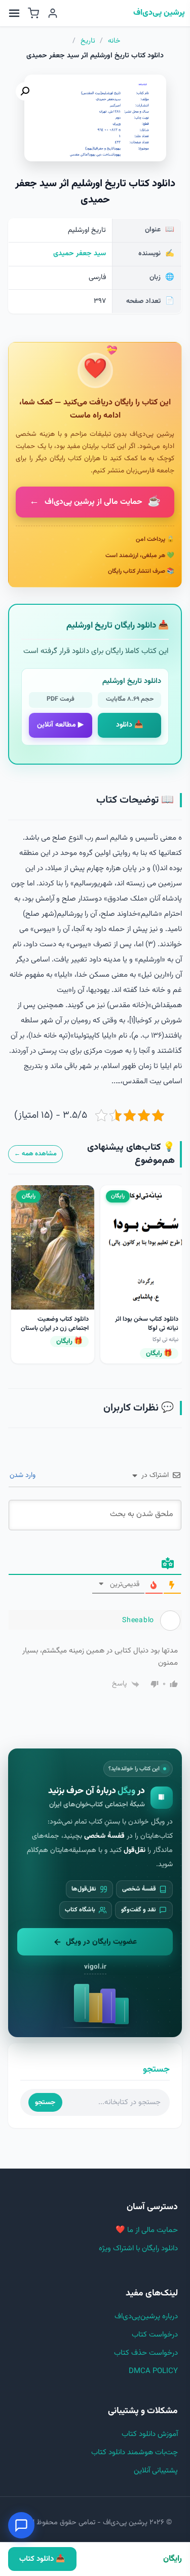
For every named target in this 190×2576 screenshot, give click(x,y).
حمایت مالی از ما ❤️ (147, 2230)
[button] (25, 91)
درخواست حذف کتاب (146, 2353)
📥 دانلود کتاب (42, 2559)
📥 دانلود (130, 725)
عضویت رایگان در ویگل (101, 1942)
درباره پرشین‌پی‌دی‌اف (146, 2316)
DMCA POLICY (153, 2371)
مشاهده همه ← (35, 1154)
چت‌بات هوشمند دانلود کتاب (135, 2452)
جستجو (45, 2102)
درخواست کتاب (155, 2335)
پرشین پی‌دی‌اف (159, 13)
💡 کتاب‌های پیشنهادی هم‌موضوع (131, 1154)
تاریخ (88, 41)
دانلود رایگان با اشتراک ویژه (138, 2248)
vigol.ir (95, 1967)
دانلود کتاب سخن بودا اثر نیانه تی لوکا (147, 1324)
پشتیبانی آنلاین (156, 2471)
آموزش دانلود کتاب (150, 2434)
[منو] (14, 13)
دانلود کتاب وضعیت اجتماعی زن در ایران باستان (55, 1324)
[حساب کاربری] (53, 13)
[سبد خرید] (33, 13)
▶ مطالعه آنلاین (60, 725)
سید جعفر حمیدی (80, 254)
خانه (114, 41)
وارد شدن (24, 1475)
